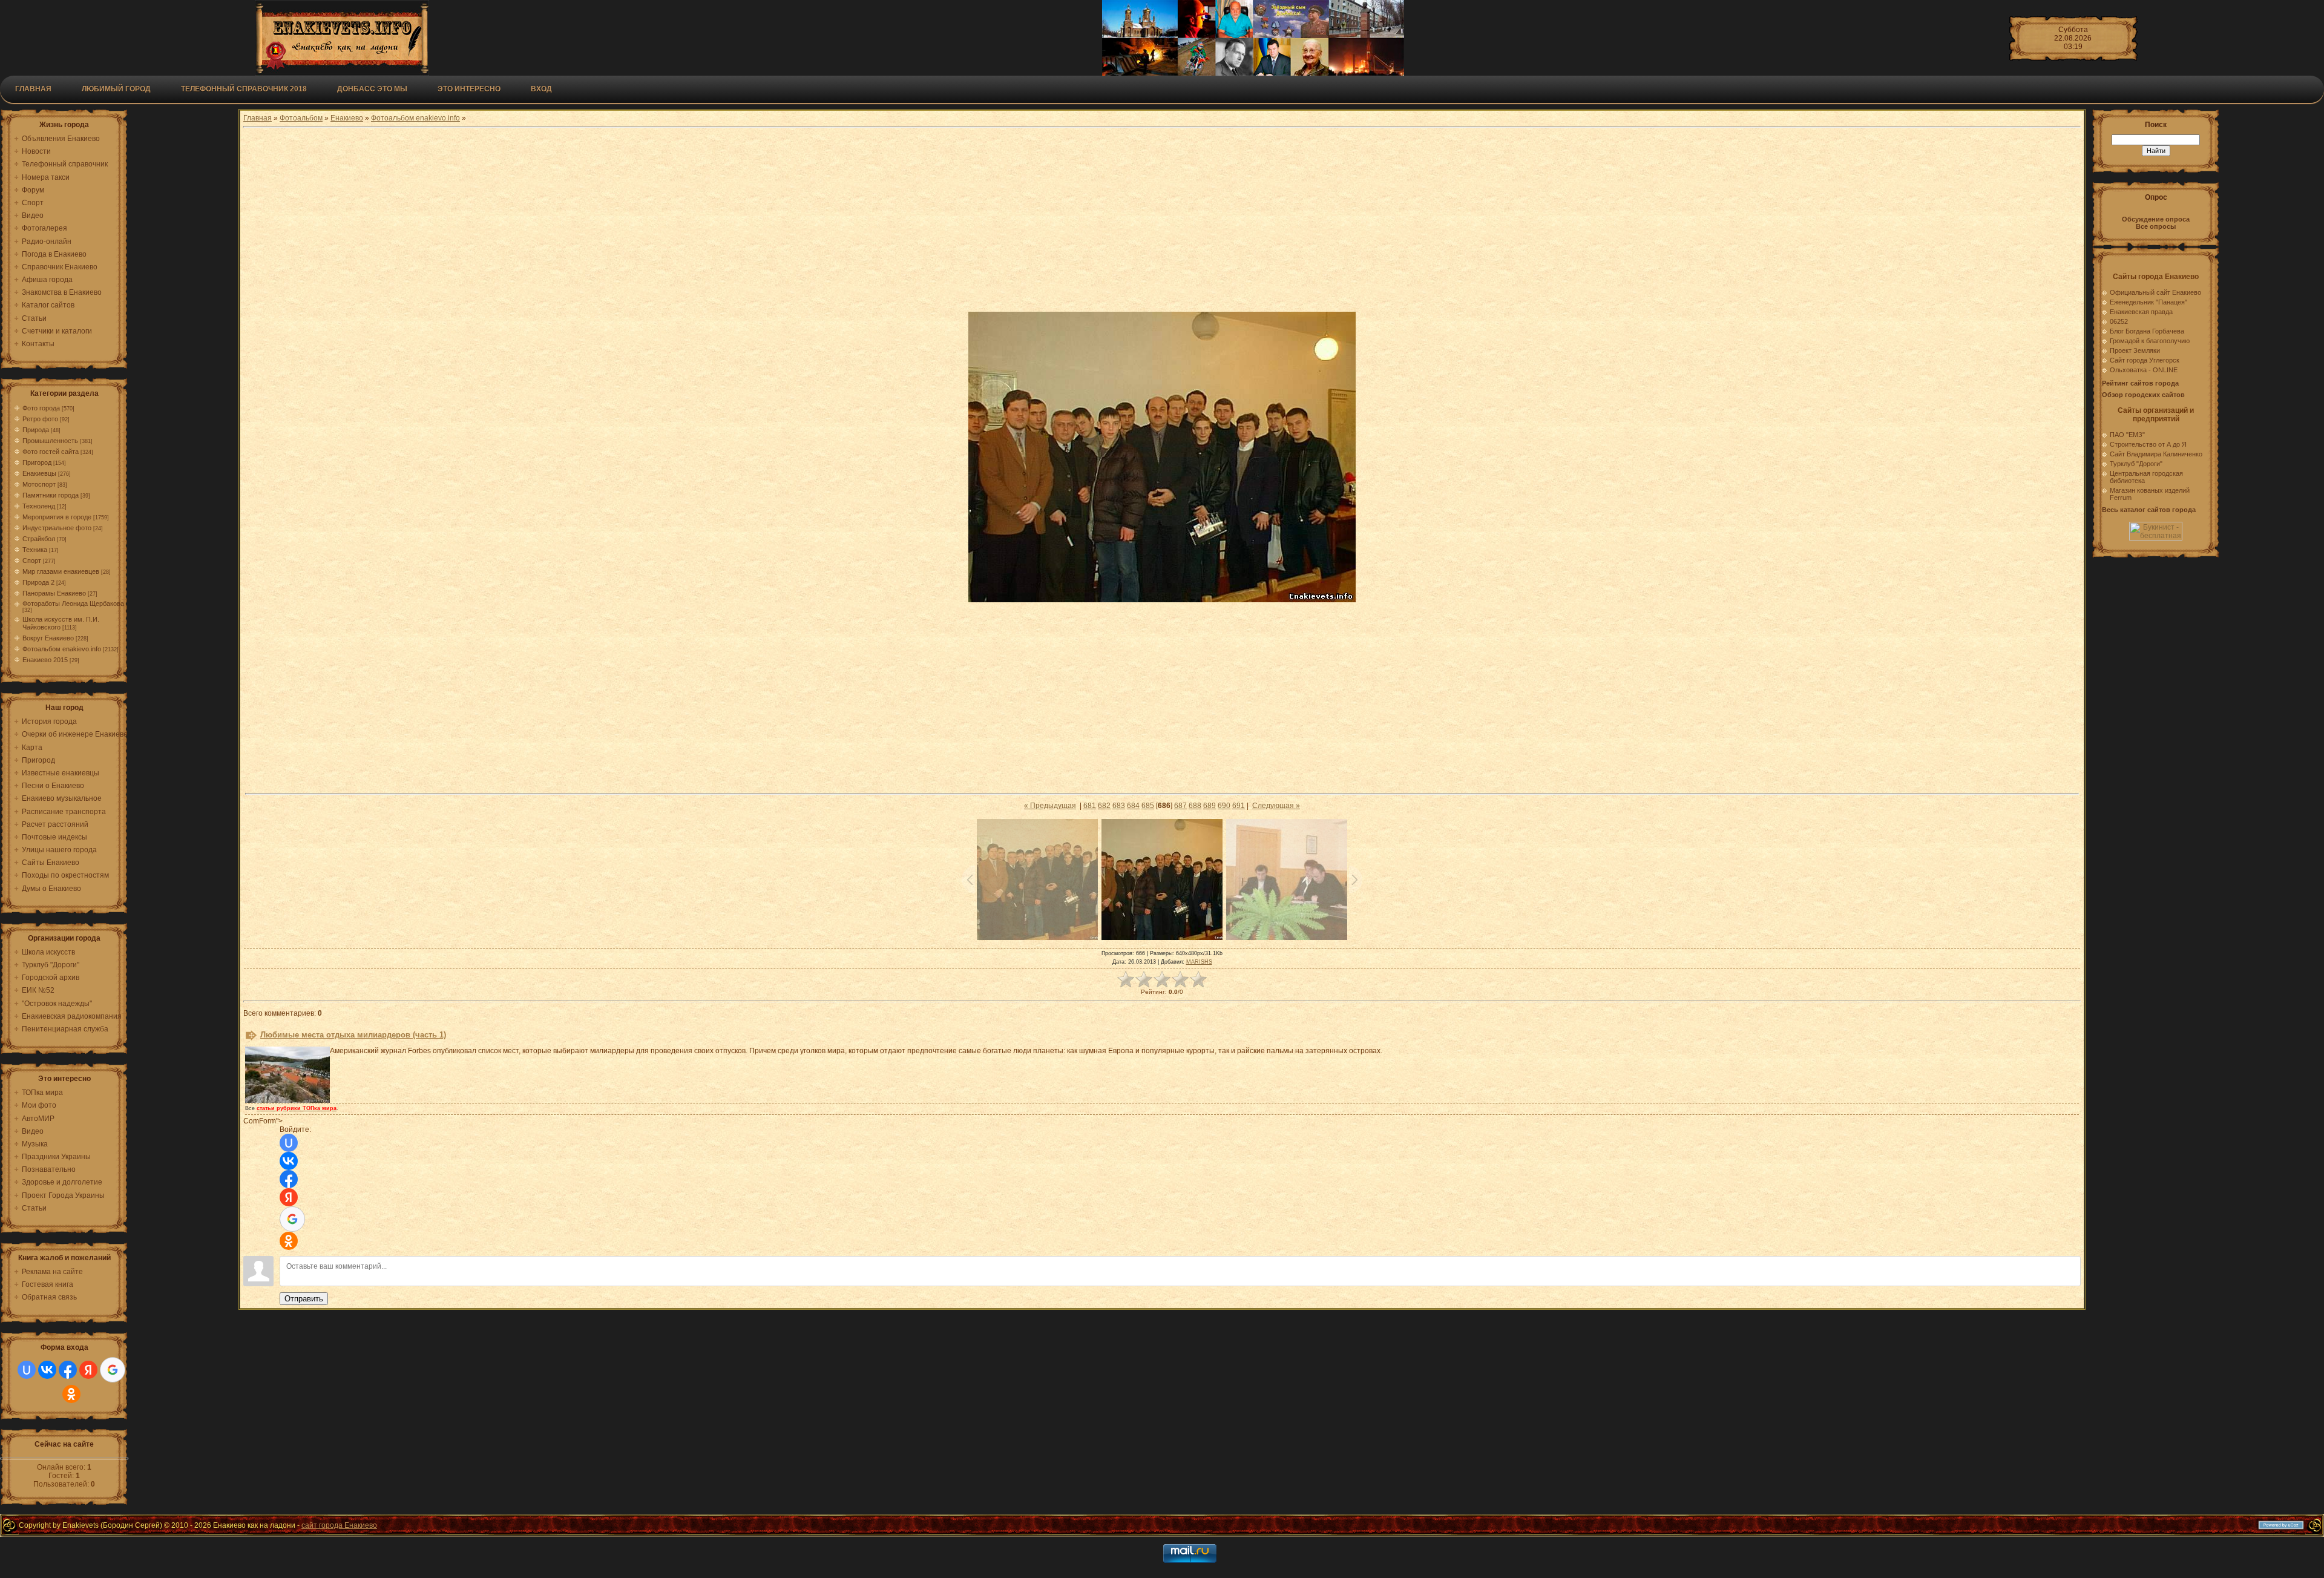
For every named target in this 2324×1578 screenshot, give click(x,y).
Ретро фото (40, 419)
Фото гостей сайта (51, 452)
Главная (33, 89)
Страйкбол (39, 539)
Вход (541, 89)
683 (1119, 806)
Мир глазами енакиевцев (61, 571)
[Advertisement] (1162, 221)
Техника (35, 550)
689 (1210, 806)
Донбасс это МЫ (372, 89)
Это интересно (469, 89)
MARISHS (1199, 962)
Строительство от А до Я (2148, 444)
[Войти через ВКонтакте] (47, 1370)
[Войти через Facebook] (68, 1370)
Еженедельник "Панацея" (2148, 302)
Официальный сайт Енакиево (2155, 292)
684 (1133, 806)
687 (1180, 806)
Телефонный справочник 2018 (244, 89)
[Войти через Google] (113, 1370)
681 (1090, 806)
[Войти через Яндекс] (88, 1370)
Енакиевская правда (2141, 312)
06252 (2119, 321)
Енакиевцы (39, 473)
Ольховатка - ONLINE (2144, 370)
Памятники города (51, 495)
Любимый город (116, 89)
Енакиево (347, 118)
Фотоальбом (301, 118)
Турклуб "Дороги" (2136, 464)
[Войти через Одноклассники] (71, 1394)
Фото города (41, 408)
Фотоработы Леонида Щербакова (73, 603)
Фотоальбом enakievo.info (62, 649)
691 (1239, 806)
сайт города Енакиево (339, 1525)
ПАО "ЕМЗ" (2127, 435)
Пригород (37, 462)
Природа (36, 430)
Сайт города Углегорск (2145, 360)
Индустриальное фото (57, 528)
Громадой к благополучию (2150, 341)
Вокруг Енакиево (48, 638)
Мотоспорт (39, 484)
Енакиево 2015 (45, 660)
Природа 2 (38, 582)
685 (1148, 806)
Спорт (32, 561)
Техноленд (39, 506)
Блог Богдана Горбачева (2147, 331)
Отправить (304, 1299)
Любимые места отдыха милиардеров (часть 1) (353, 1035)
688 (1195, 806)
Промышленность (50, 441)
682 (1104, 806)
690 (1224, 806)
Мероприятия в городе (57, 517)
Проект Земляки (2135, 350)
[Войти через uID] (27, 1370)
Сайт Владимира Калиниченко (2156, 454)
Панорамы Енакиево (54, 593)
